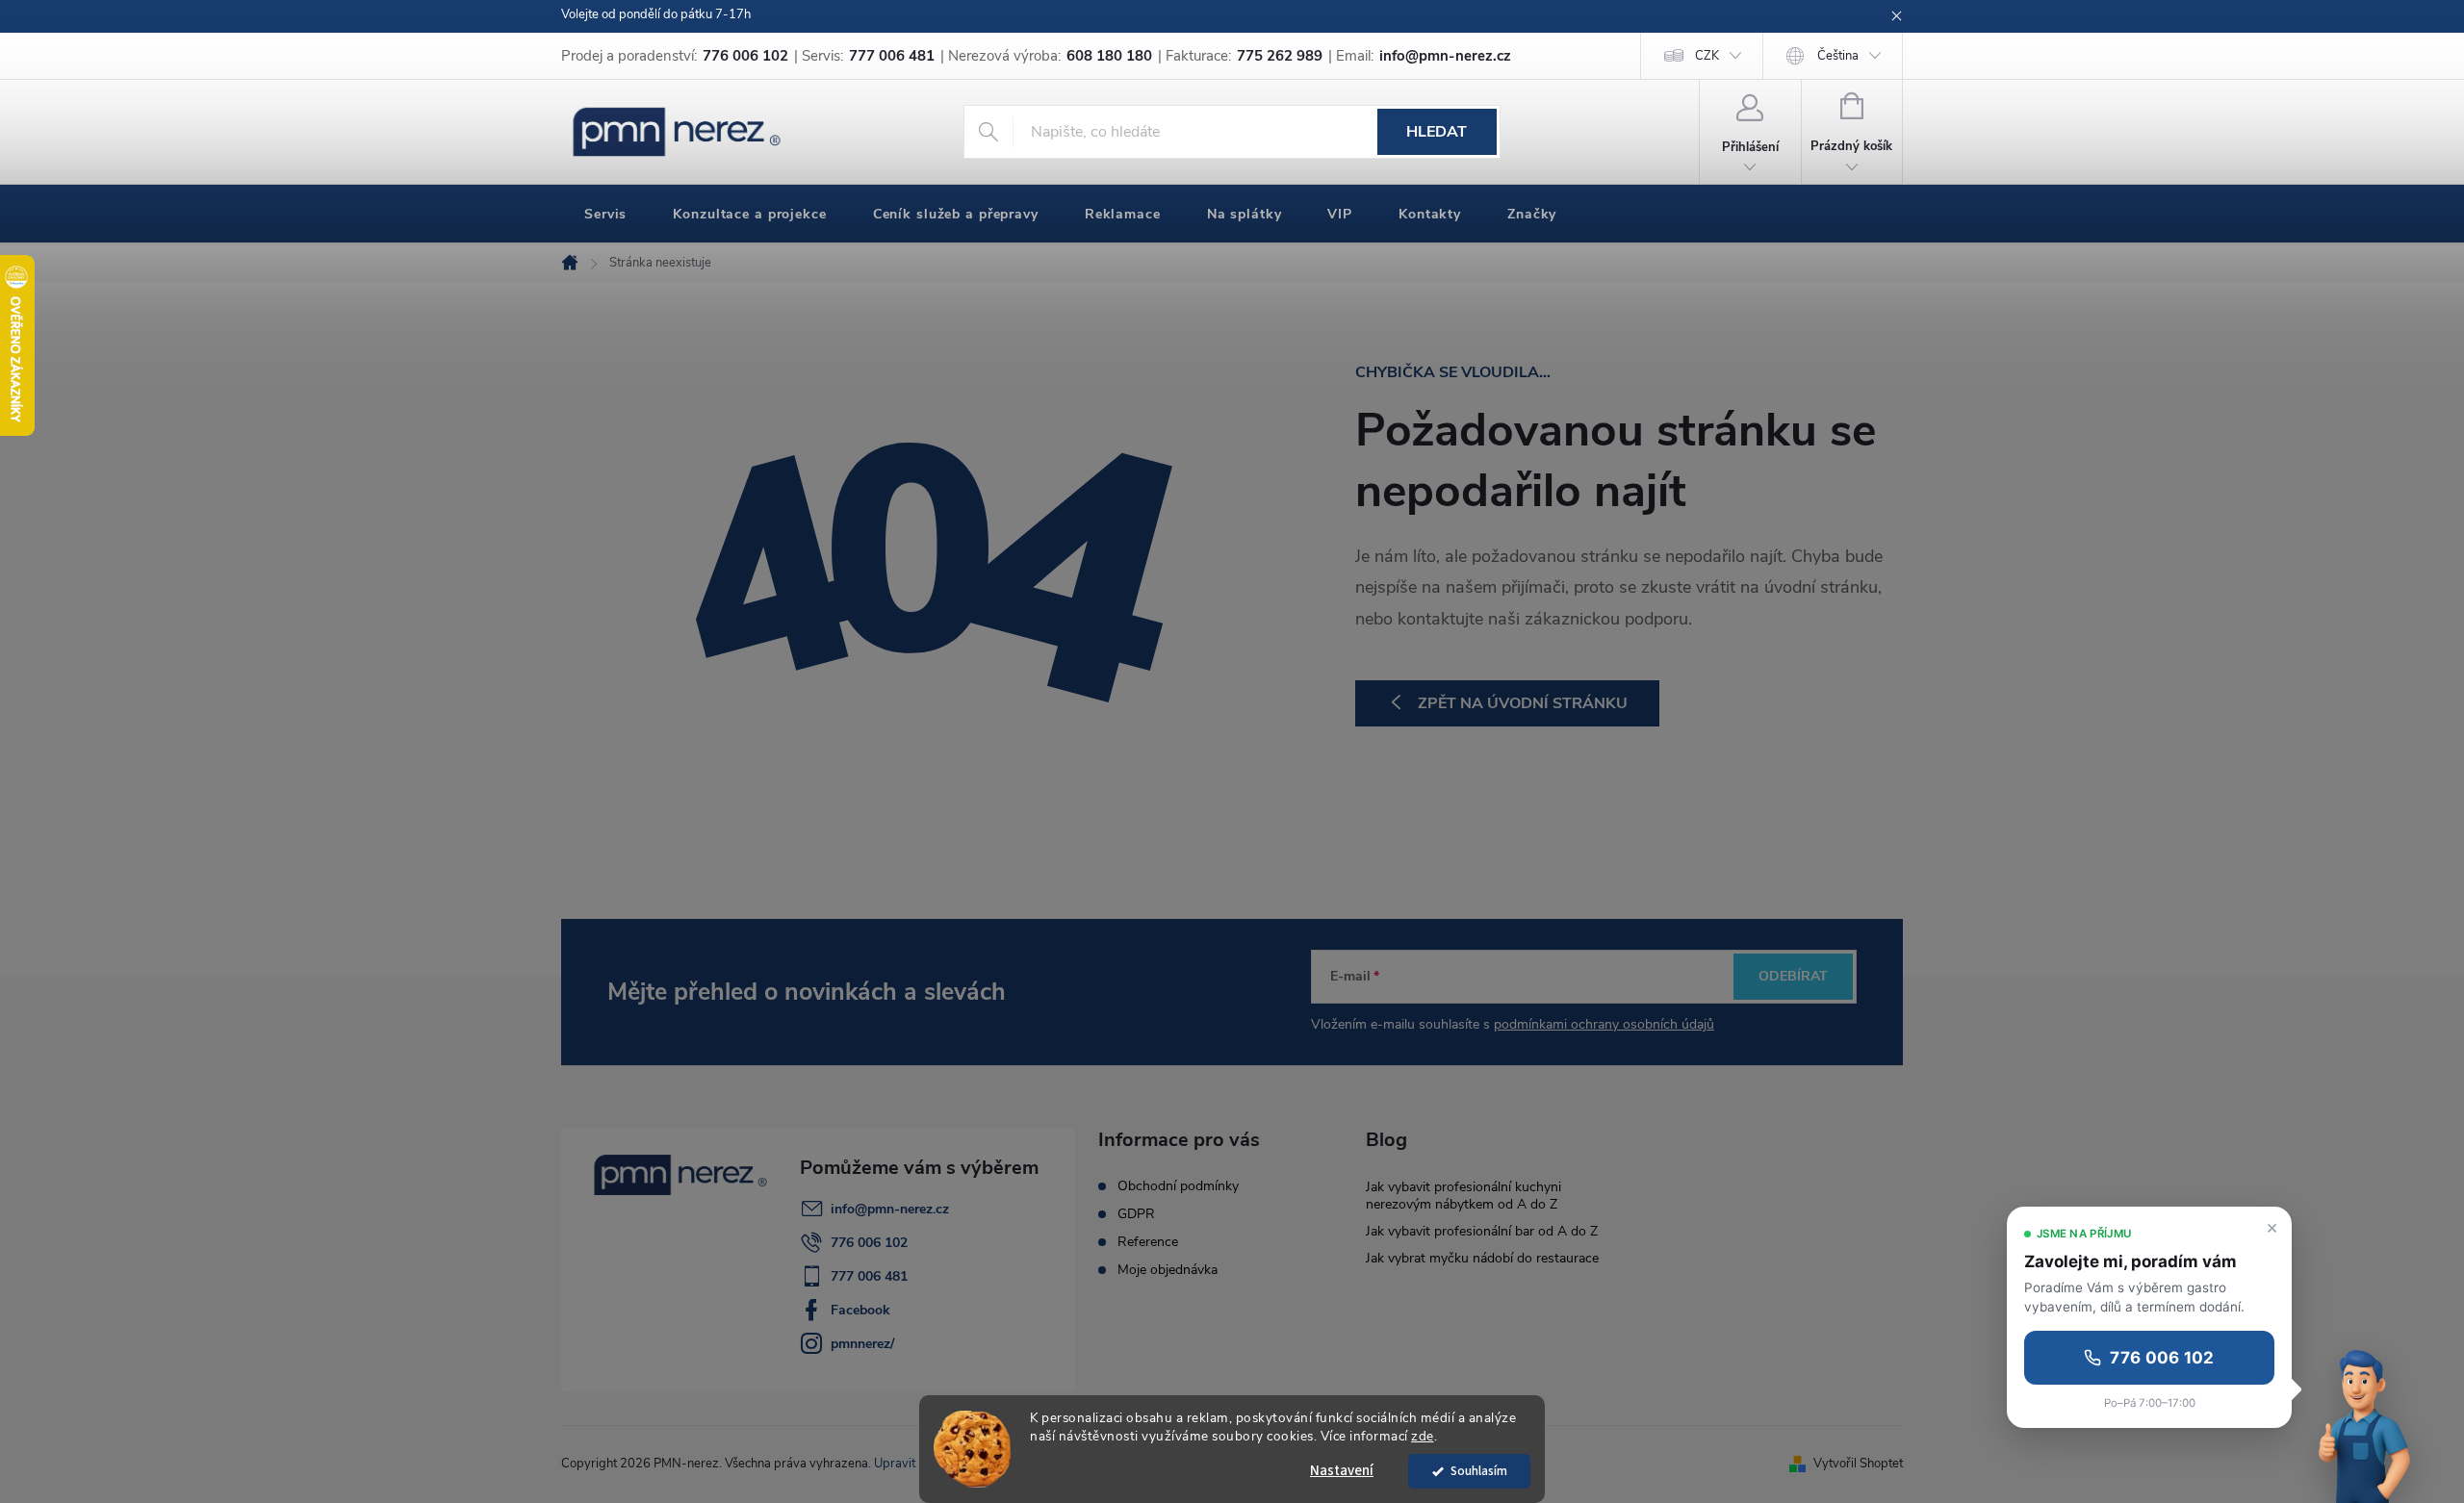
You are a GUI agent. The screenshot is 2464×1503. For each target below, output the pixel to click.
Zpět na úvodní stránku (1523, 703)
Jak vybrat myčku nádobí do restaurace (1482, 1258)
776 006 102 (869, 1243)
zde (1423, 1436)
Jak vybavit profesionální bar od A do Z (1482, 1231)
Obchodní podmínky (1178, 1186)
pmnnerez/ (862, 1344)
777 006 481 (869, 1276)
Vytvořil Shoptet (1858, 1464)
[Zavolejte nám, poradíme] (2367, 1424)
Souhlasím (1479, 1471)
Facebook (860, 1310)
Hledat (1437, 132)
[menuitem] (605, 215)
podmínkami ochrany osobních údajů (1604, 1024)
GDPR (1136, 1214)
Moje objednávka (1168, 1270)
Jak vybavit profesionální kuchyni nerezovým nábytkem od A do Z (1463, 1196)
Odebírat (1793, 976)
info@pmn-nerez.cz (890, 1209)
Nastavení (1342, 1471)
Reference (1148, 1242)
